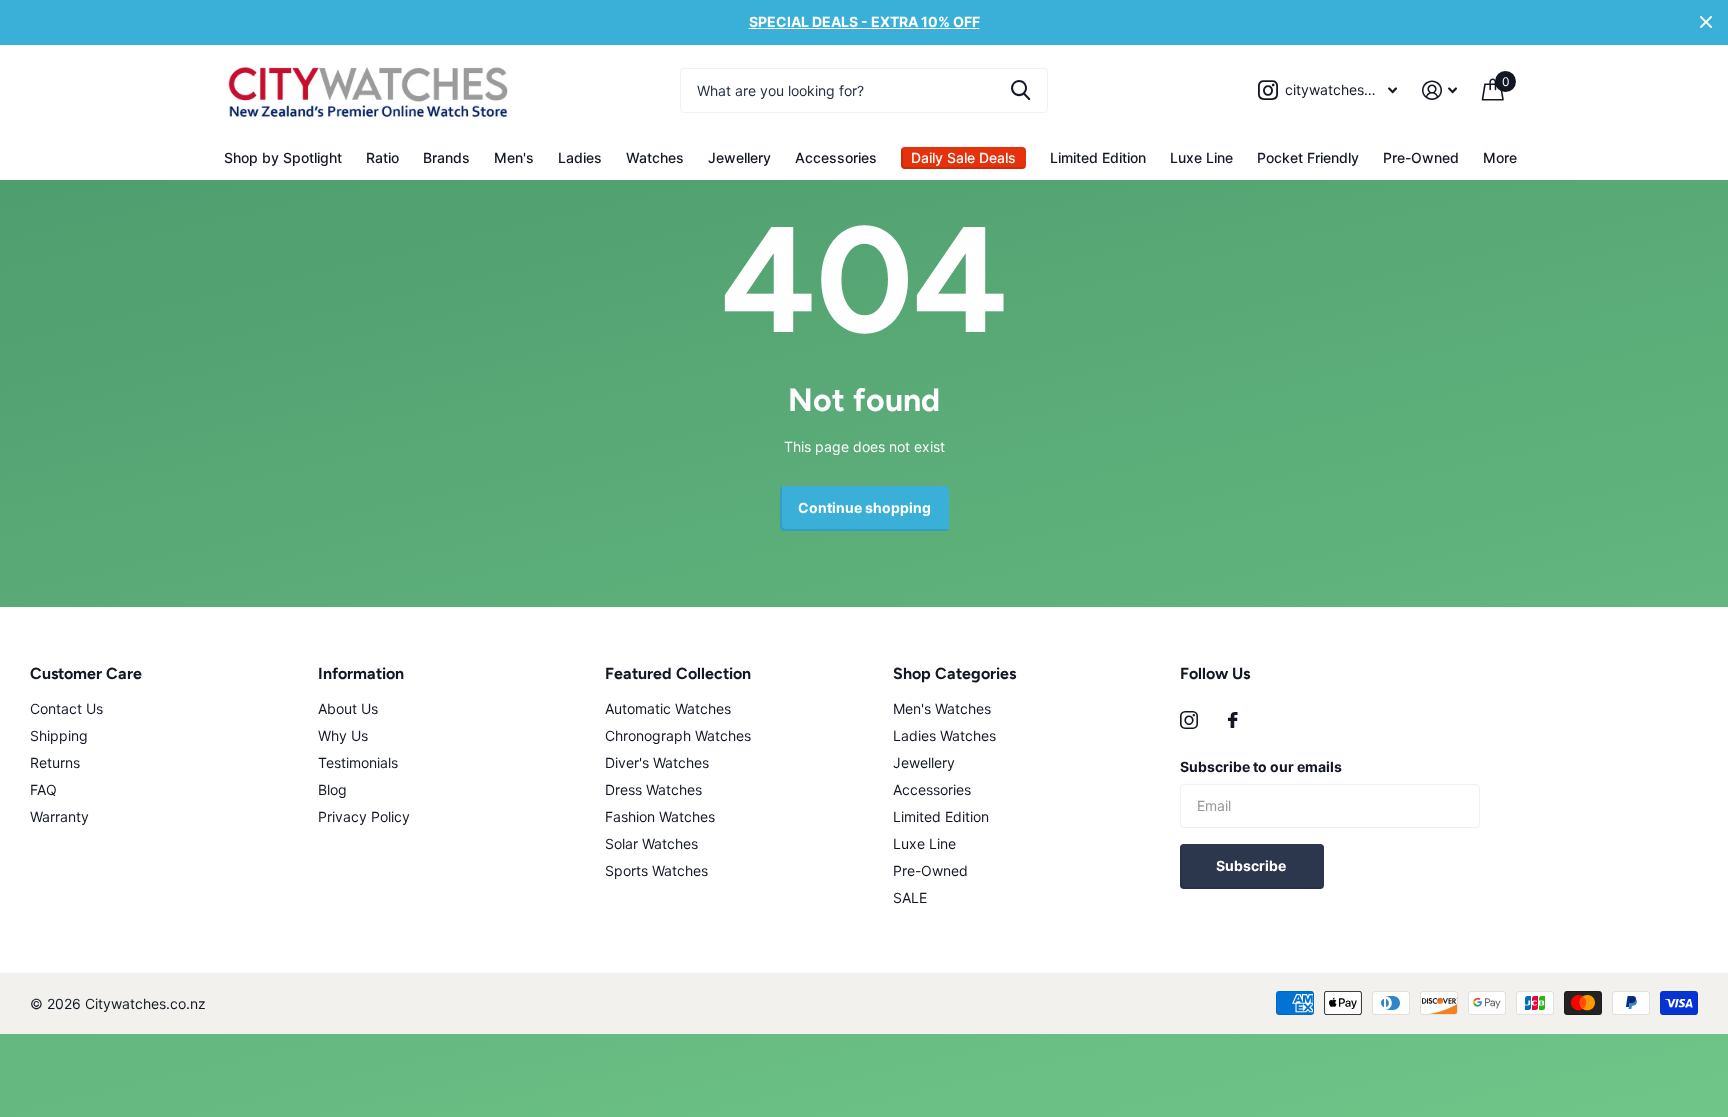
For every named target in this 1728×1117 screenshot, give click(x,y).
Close (1706, 22)
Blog (332, 789)
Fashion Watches (660, 816)
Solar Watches (651, 843)
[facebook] (1233, 720)
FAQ (43, 789)
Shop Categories (954, 673)
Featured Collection (678, 673)
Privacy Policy (364, 816)
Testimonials (358, 762)
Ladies (580, 157)
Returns (55, 762)
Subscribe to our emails (1261, 766)
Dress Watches (653, 789)
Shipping (59, 735)
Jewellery (739, 157)
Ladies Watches (944, 735)
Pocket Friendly (1308, 157)
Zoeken (1020, 90)
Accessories (836, 157)
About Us (348, 708)
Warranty (59, 816)
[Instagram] (1189, 720)
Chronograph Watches (678, 735)
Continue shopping (864, 507)
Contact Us (66, 708)
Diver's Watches (657, 762)
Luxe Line (1201, 157)
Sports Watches (656, 870)
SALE (910, 897)
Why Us (343, 735)
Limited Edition (1098, 157)
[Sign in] (1440, 90)
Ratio (382, 157)
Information (361, 673)
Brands (446, 157)
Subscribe (1252, 865)
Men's (514, 157)
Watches (655, 157)
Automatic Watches (668, 708)
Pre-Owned (1421, 157)
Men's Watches (942, 708)
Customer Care (86, 673)
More (1500, 157)
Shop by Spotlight (283, 157)
